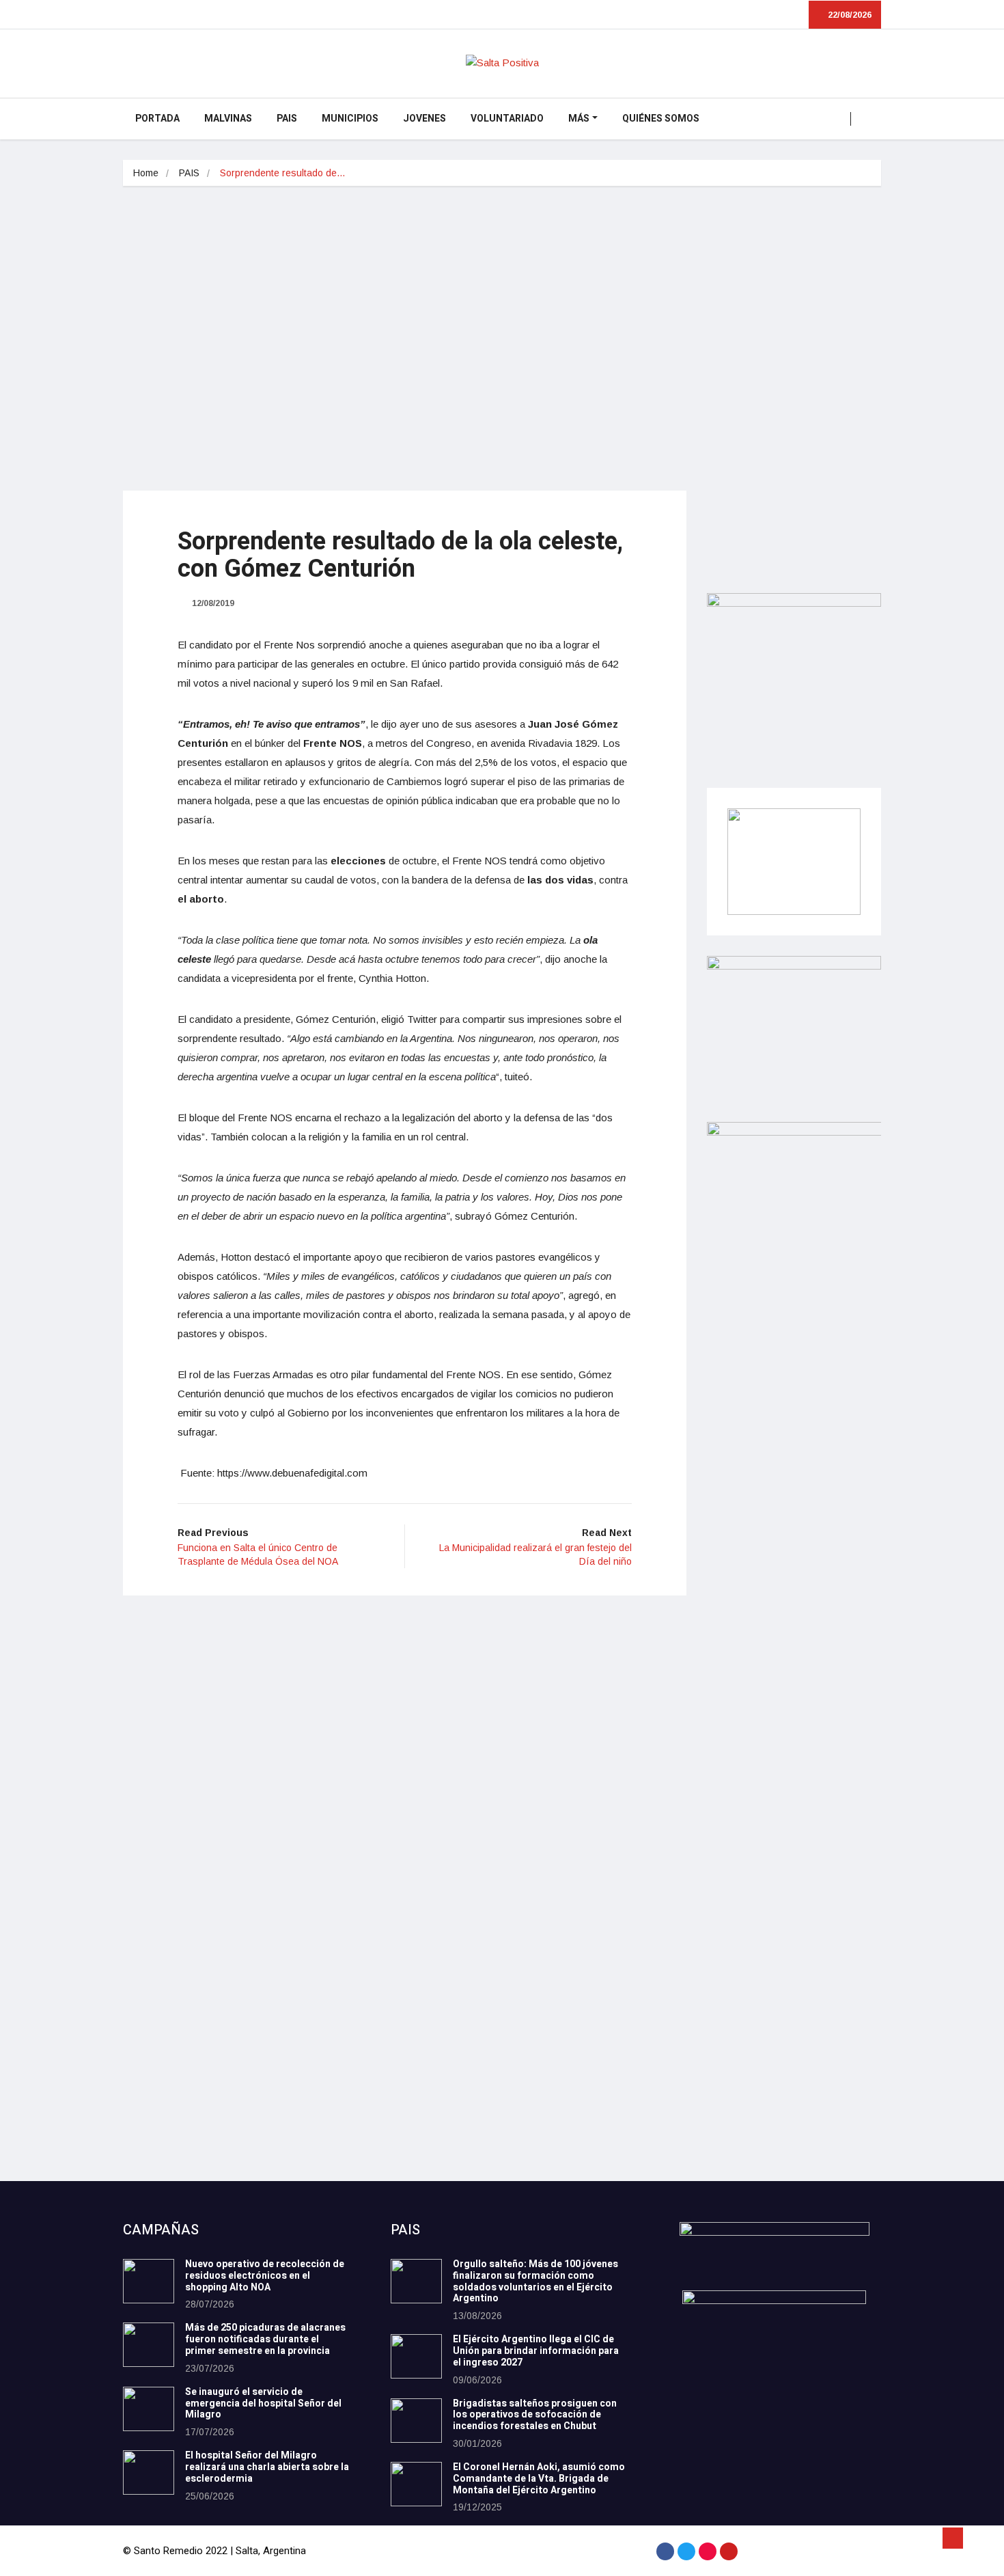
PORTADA (157, 119)
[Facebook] (665, 2551)
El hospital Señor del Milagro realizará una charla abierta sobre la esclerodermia (267, 2467)
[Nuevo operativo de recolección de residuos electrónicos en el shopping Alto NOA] (149, 2281)
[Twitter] (686, 2551)
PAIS (287, 119)
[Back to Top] (953, 2538)
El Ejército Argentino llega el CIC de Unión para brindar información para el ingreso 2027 (536, 2351)
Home (146, 173)
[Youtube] (729, 2551)
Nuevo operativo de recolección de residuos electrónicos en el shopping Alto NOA (265, 2276)
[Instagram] (708, 2551)
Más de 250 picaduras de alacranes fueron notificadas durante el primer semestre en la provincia (265, 2339)
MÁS (579, 119)
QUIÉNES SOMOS (661, 119)
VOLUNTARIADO (507, 119)
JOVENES (424, 119)
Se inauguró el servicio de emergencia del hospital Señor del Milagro (263, 2403)
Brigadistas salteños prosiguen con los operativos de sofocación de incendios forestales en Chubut (535, 2415)
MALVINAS (228, 119)
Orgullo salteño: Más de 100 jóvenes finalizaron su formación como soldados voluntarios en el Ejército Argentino (535, 2281)
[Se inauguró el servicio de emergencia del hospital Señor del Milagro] (149, 2409)
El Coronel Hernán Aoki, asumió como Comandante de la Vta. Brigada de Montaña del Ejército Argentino (539, 2479)
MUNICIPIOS (350, 119)
